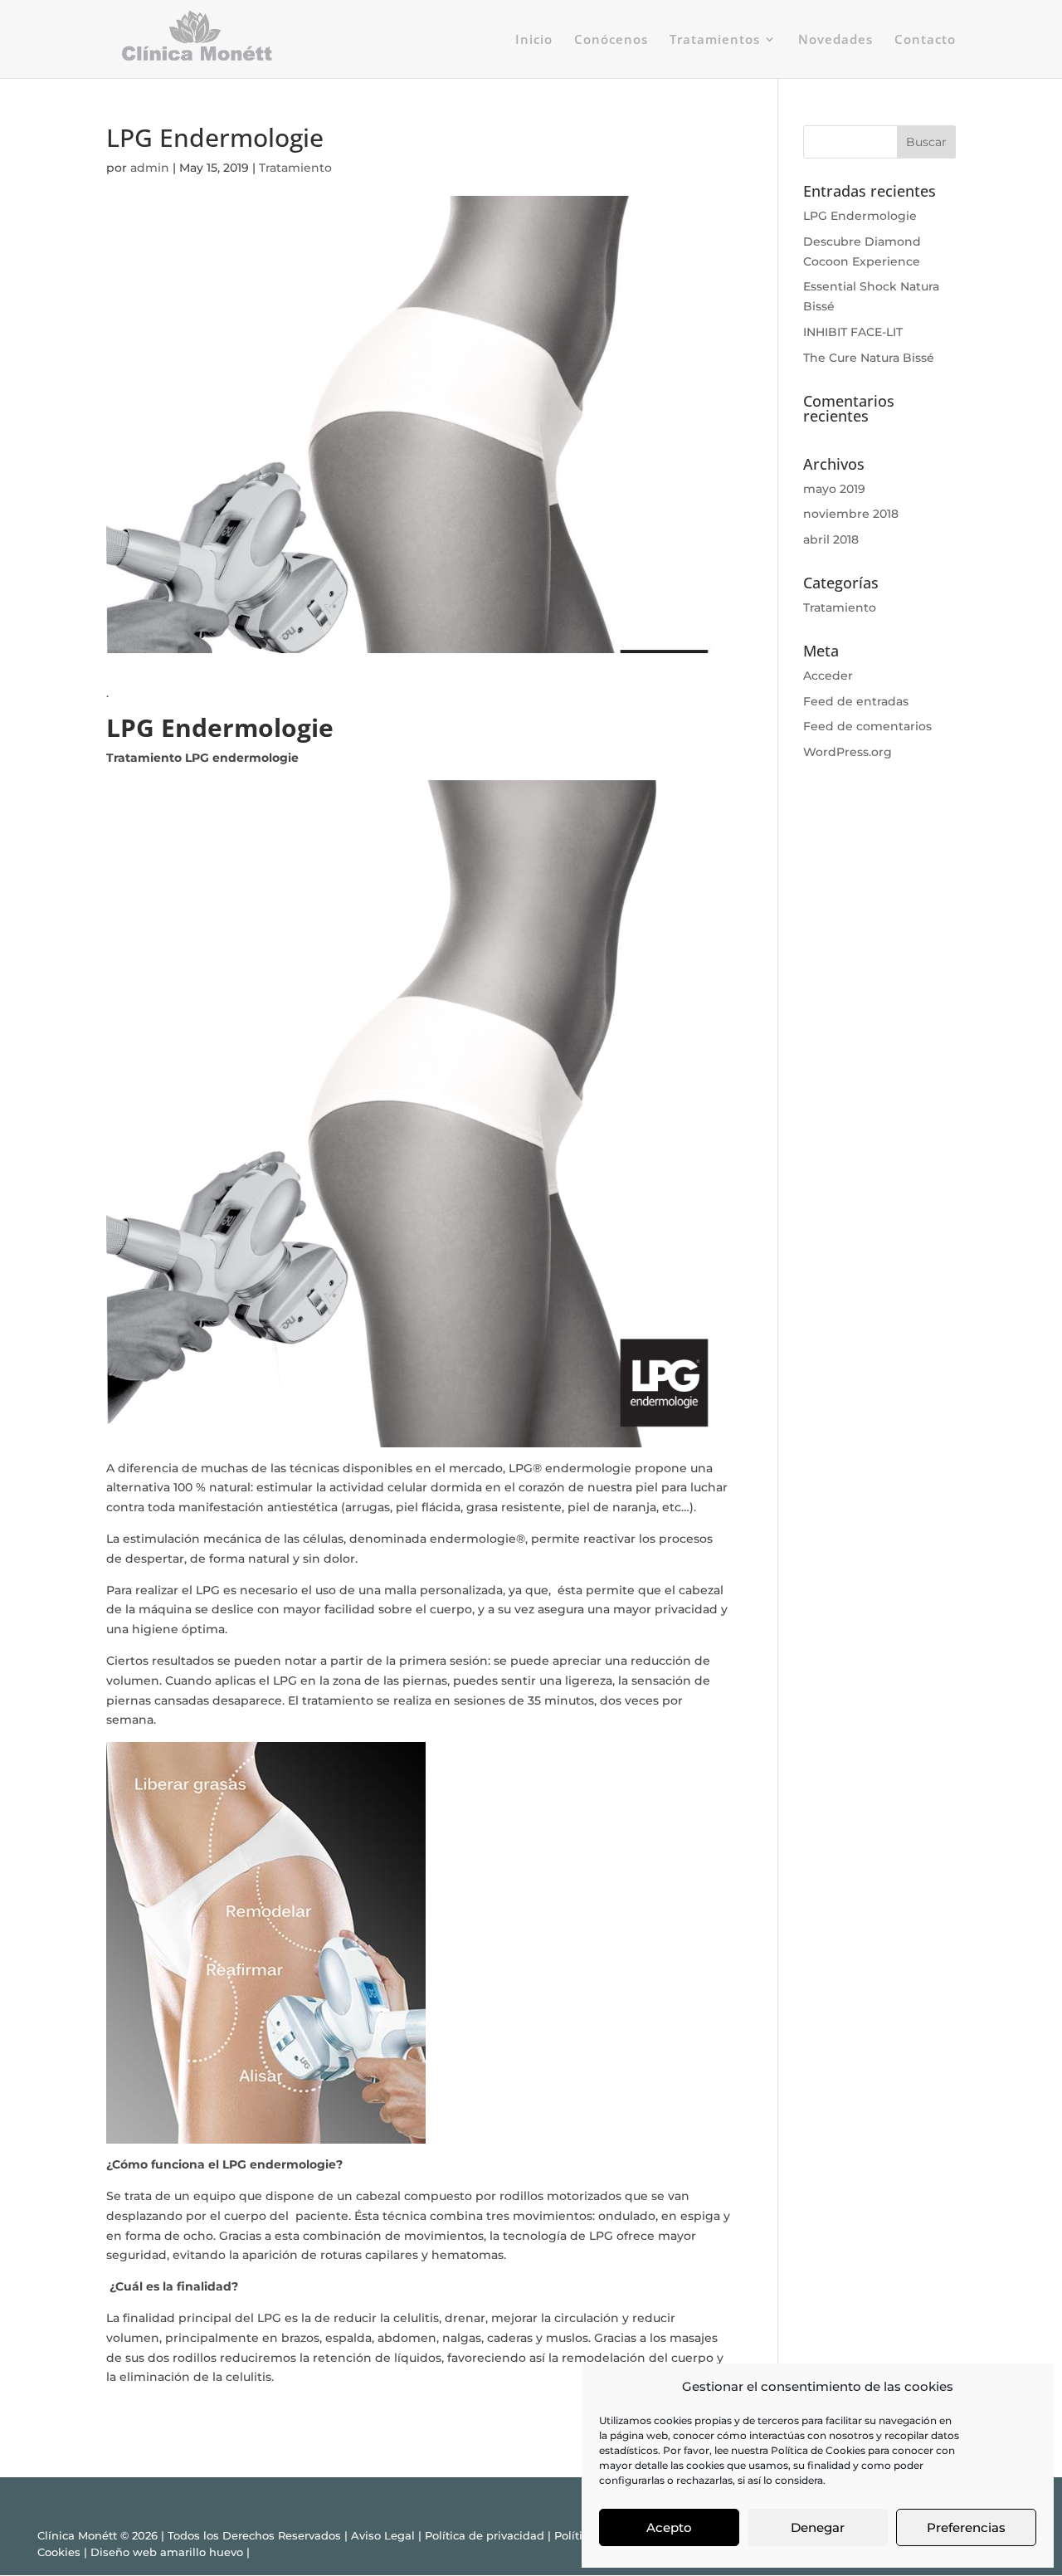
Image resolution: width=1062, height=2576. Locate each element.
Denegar (818, 2527)
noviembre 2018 (851, 514)
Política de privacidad (485, 2535)
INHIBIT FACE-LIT (853, 332)
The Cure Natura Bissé (869, 358)
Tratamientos (715, 40)
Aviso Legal (383, 2535)
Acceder (828, 676)
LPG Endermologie (860, 216)
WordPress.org (848, 752)
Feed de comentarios (867, 726)
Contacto (925, 40)
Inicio (534, 40)
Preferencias (966, 2527)
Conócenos (611, 40)
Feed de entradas (856, 701)
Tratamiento (295, 168)
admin (150, 168)
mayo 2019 (834, 489)
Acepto (669, 2527)
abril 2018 (831, 539)
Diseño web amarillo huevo (167, 2552)
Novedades (835, 40)
